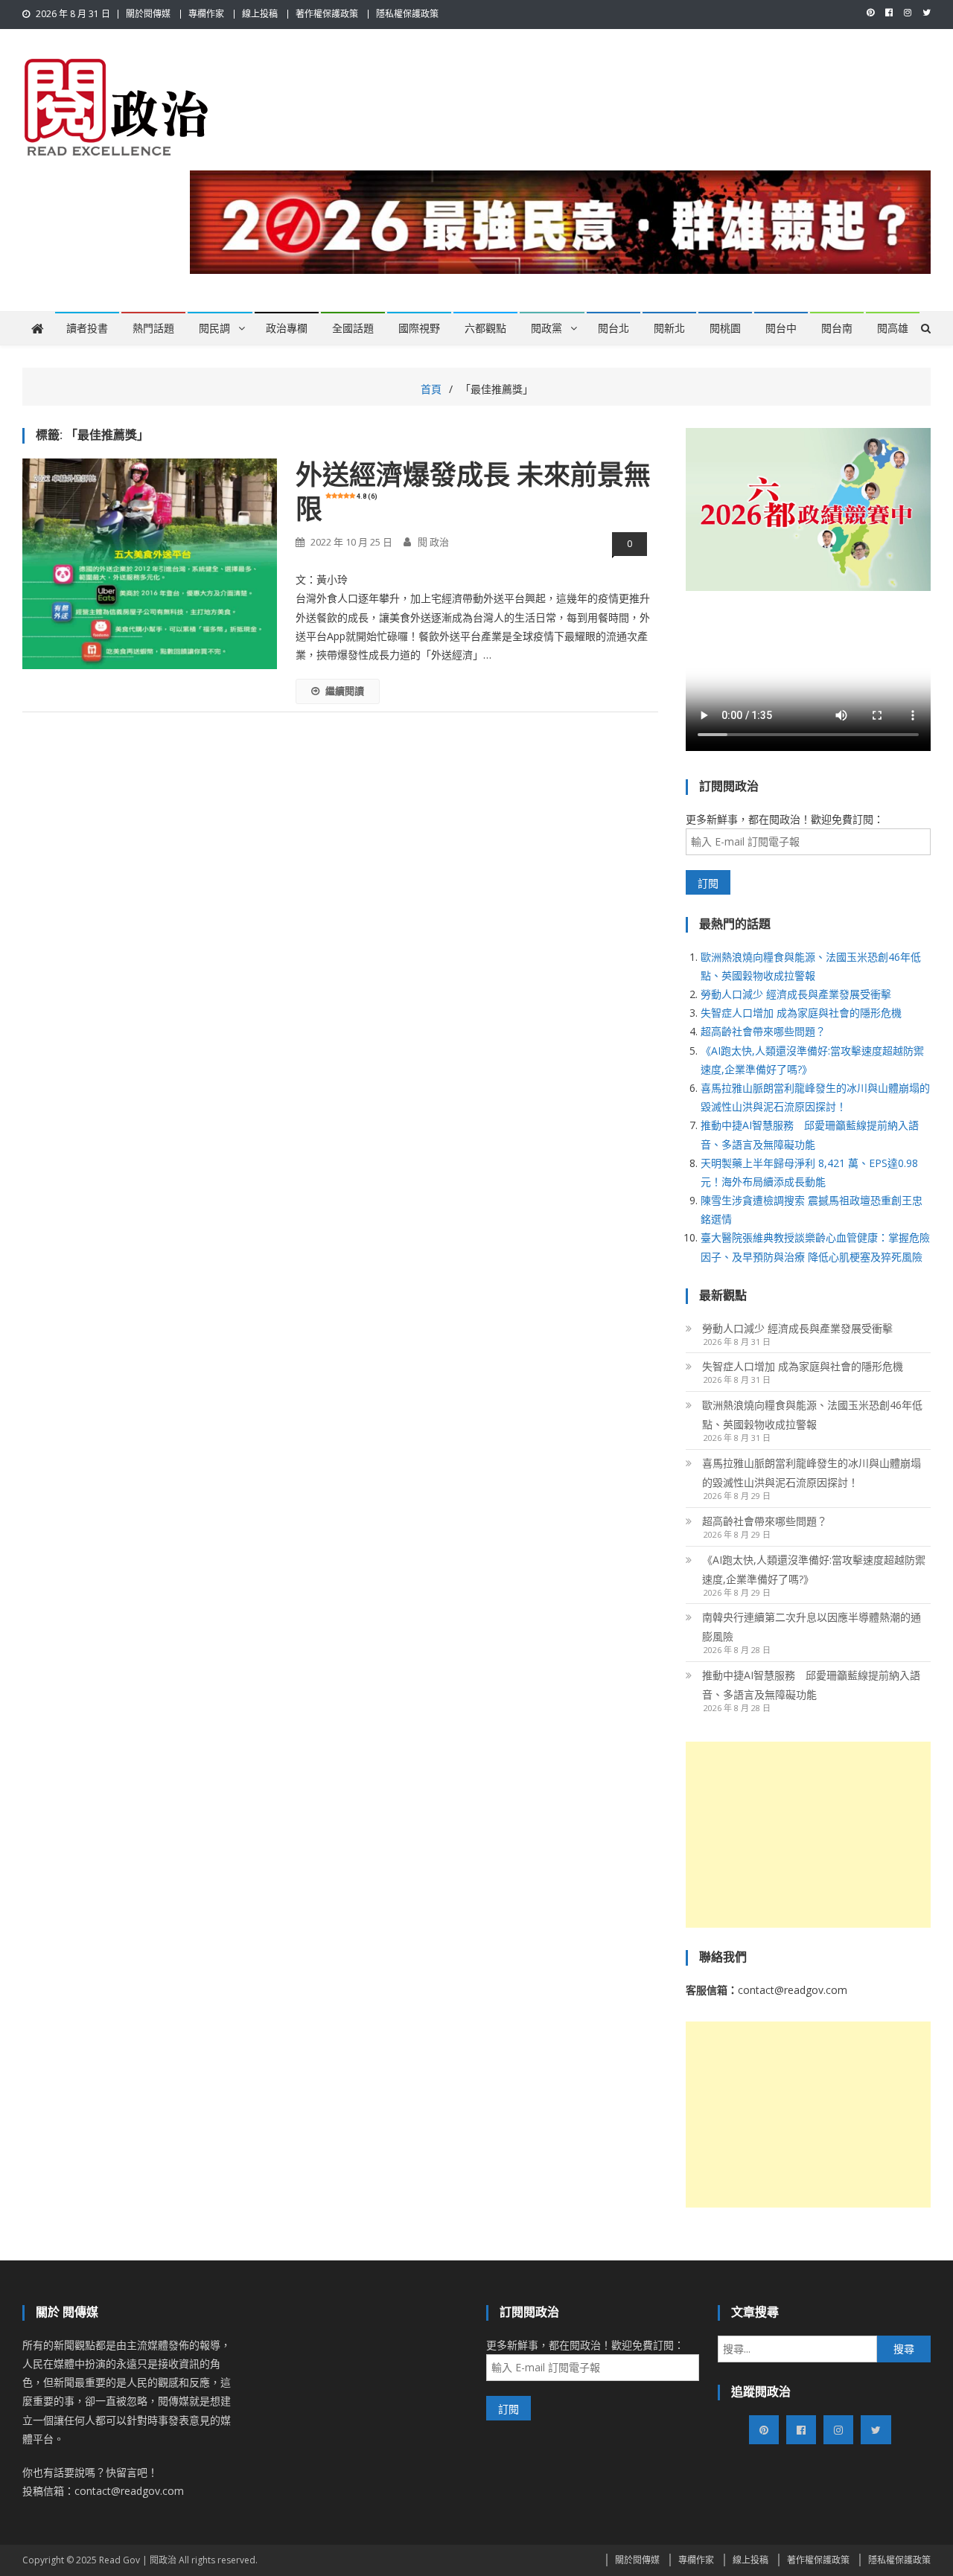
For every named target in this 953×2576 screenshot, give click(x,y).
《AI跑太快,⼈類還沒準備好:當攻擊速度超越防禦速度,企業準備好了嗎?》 (814, 1569)
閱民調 (214, 328)
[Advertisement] (808, 1835)
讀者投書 (87, 328)
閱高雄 (893, 328)
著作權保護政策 (327, 14)
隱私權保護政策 (407, 14)
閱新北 (669, 328)
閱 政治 (433, 542)
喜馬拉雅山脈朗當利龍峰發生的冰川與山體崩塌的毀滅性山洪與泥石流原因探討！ (812, 1473)
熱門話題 (153, 328)
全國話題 (353, 328)
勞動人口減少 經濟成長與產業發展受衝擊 (796, 994)
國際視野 (419, 328)
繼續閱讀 (345, 691)
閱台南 (837, 328)
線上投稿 (260, 14)
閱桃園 (725, 328)
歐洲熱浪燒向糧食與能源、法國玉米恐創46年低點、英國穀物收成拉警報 (812, 1415)
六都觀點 (485, 328)
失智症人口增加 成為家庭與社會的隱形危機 (801, 1013)
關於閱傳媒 (148, 14)
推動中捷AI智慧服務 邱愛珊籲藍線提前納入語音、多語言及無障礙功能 (811, 1685)
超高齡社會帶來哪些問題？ (763, 1031)
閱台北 (613, 328)
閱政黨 (546, 328)
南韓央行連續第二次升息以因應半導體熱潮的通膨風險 (812, 1627)
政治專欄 (287, 328)
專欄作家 (206, 14)
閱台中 (781, 328)
